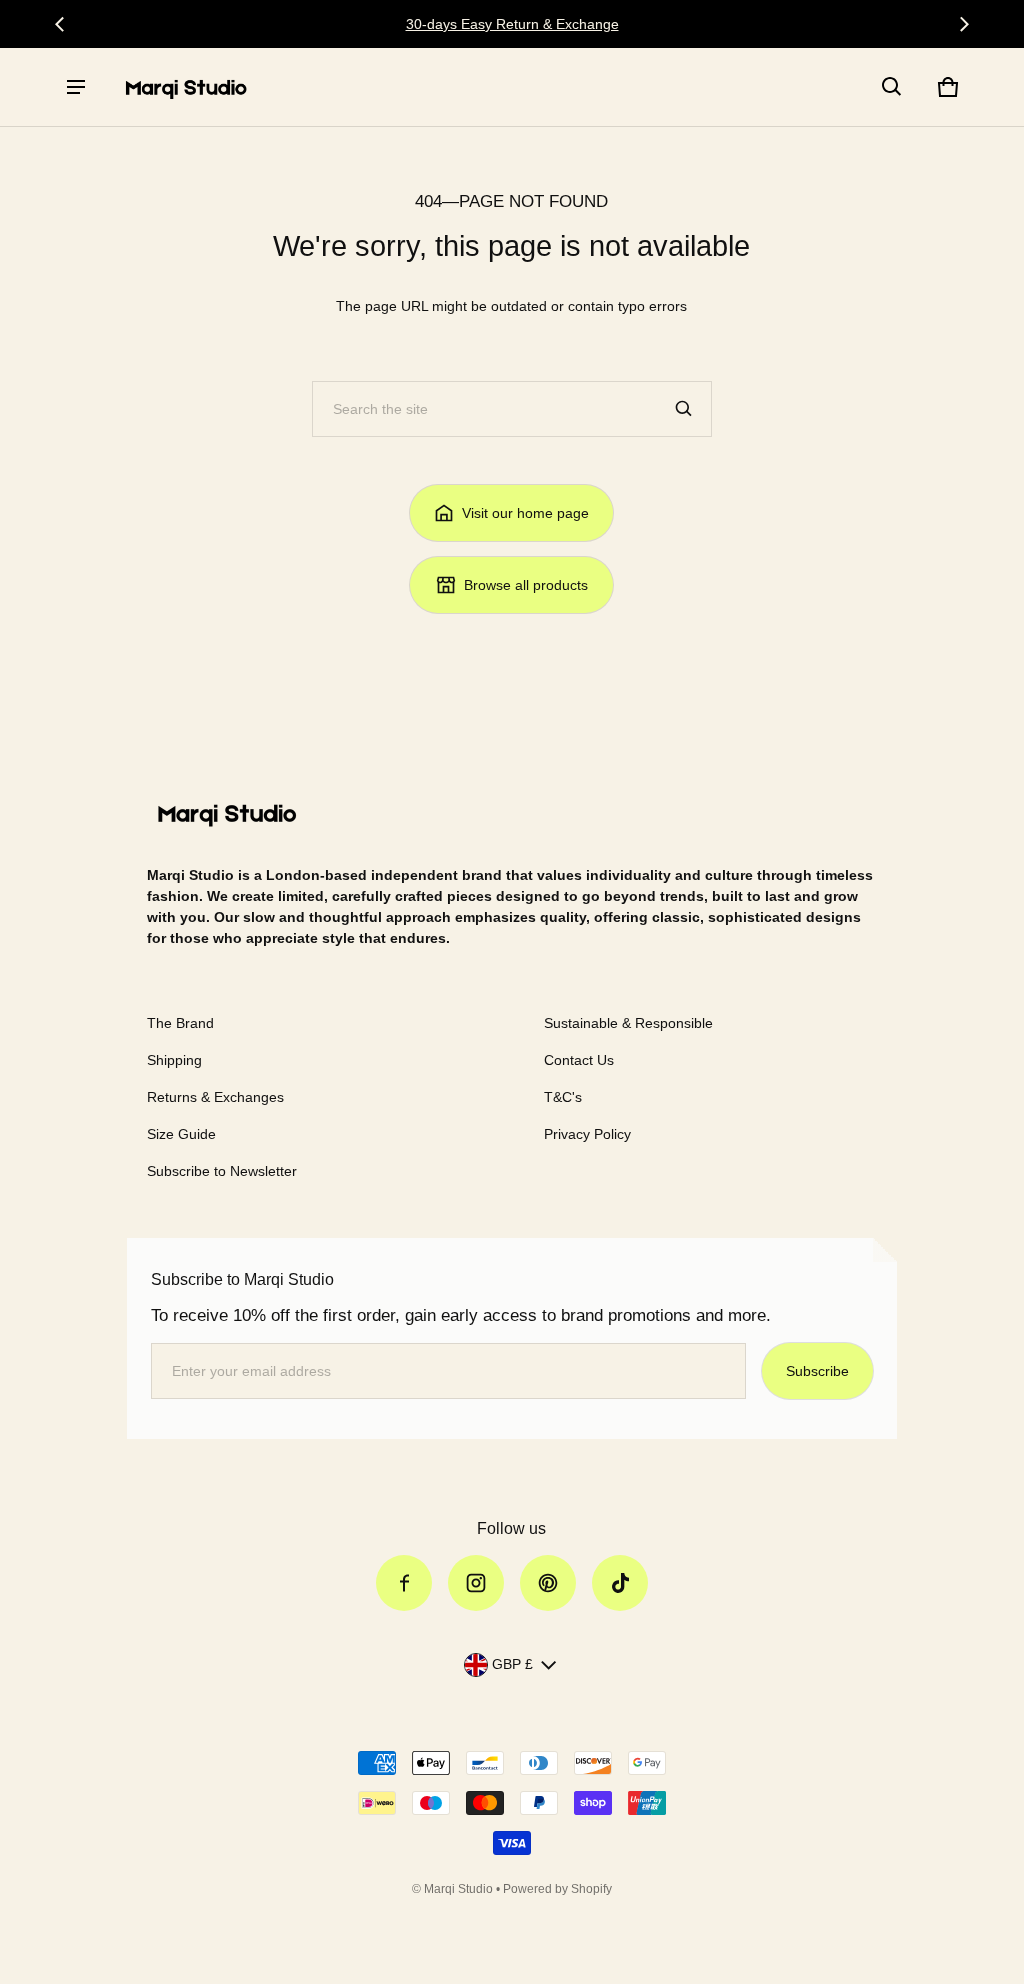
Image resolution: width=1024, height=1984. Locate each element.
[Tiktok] (620, 1583)
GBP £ (512, 1664)
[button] (892, 87)
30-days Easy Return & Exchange (512, 24)
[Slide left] (60, 24)
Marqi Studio (458, 1889)
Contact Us (579, 1060)
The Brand (180, 1023)
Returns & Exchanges (215, 1097)
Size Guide (181, 1134)
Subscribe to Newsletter (222, 1171)
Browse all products (526, 585)
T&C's (563, 1097)
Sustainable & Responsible (628, 1023)
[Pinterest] (548, 1583)
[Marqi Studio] (186, 87)
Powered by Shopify (557, 1889)
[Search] (684, 409)
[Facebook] (404, 1583)
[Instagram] (476, 1583)
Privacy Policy (587, 1134)
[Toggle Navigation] (76, 87)
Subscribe (817, 1371)
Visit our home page (525, 513)
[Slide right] (964, 24)
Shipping (174, 1060)
